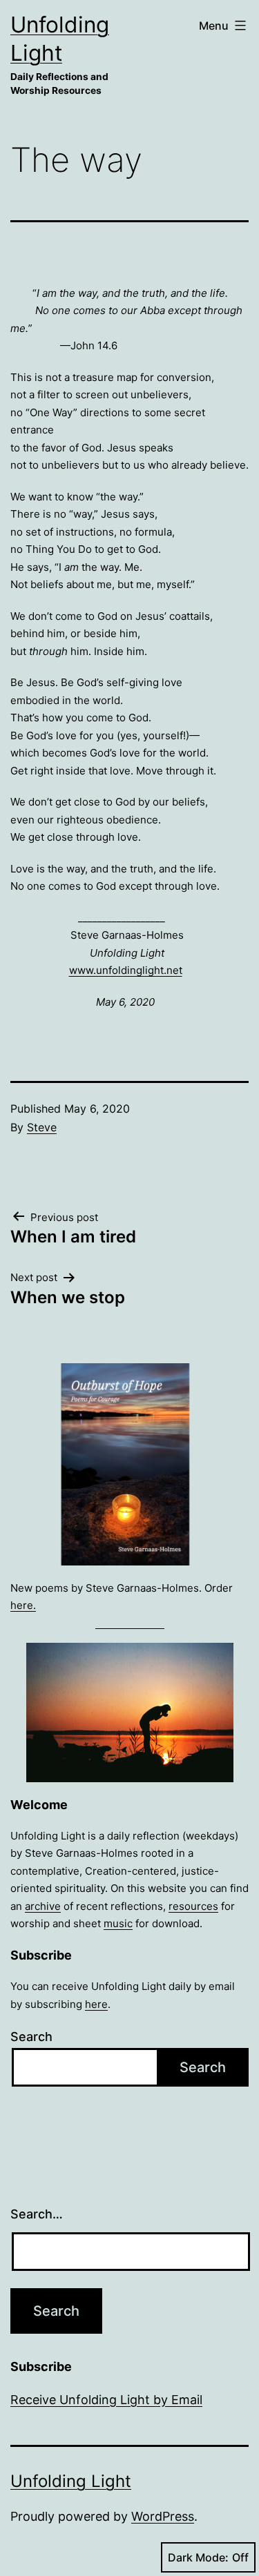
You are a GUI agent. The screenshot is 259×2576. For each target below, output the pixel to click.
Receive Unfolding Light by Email (106, 2400)
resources (193, 1906)
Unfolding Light (71, 2481)
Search (31, 2037)
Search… (37, 2214)
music (118, 1923)
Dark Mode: (198, 2557)
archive (43, 1906)
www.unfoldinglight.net (126, 970)
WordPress (163, 2516)
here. (23, 1605)
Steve (42, 1127)
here (96, 2004)
